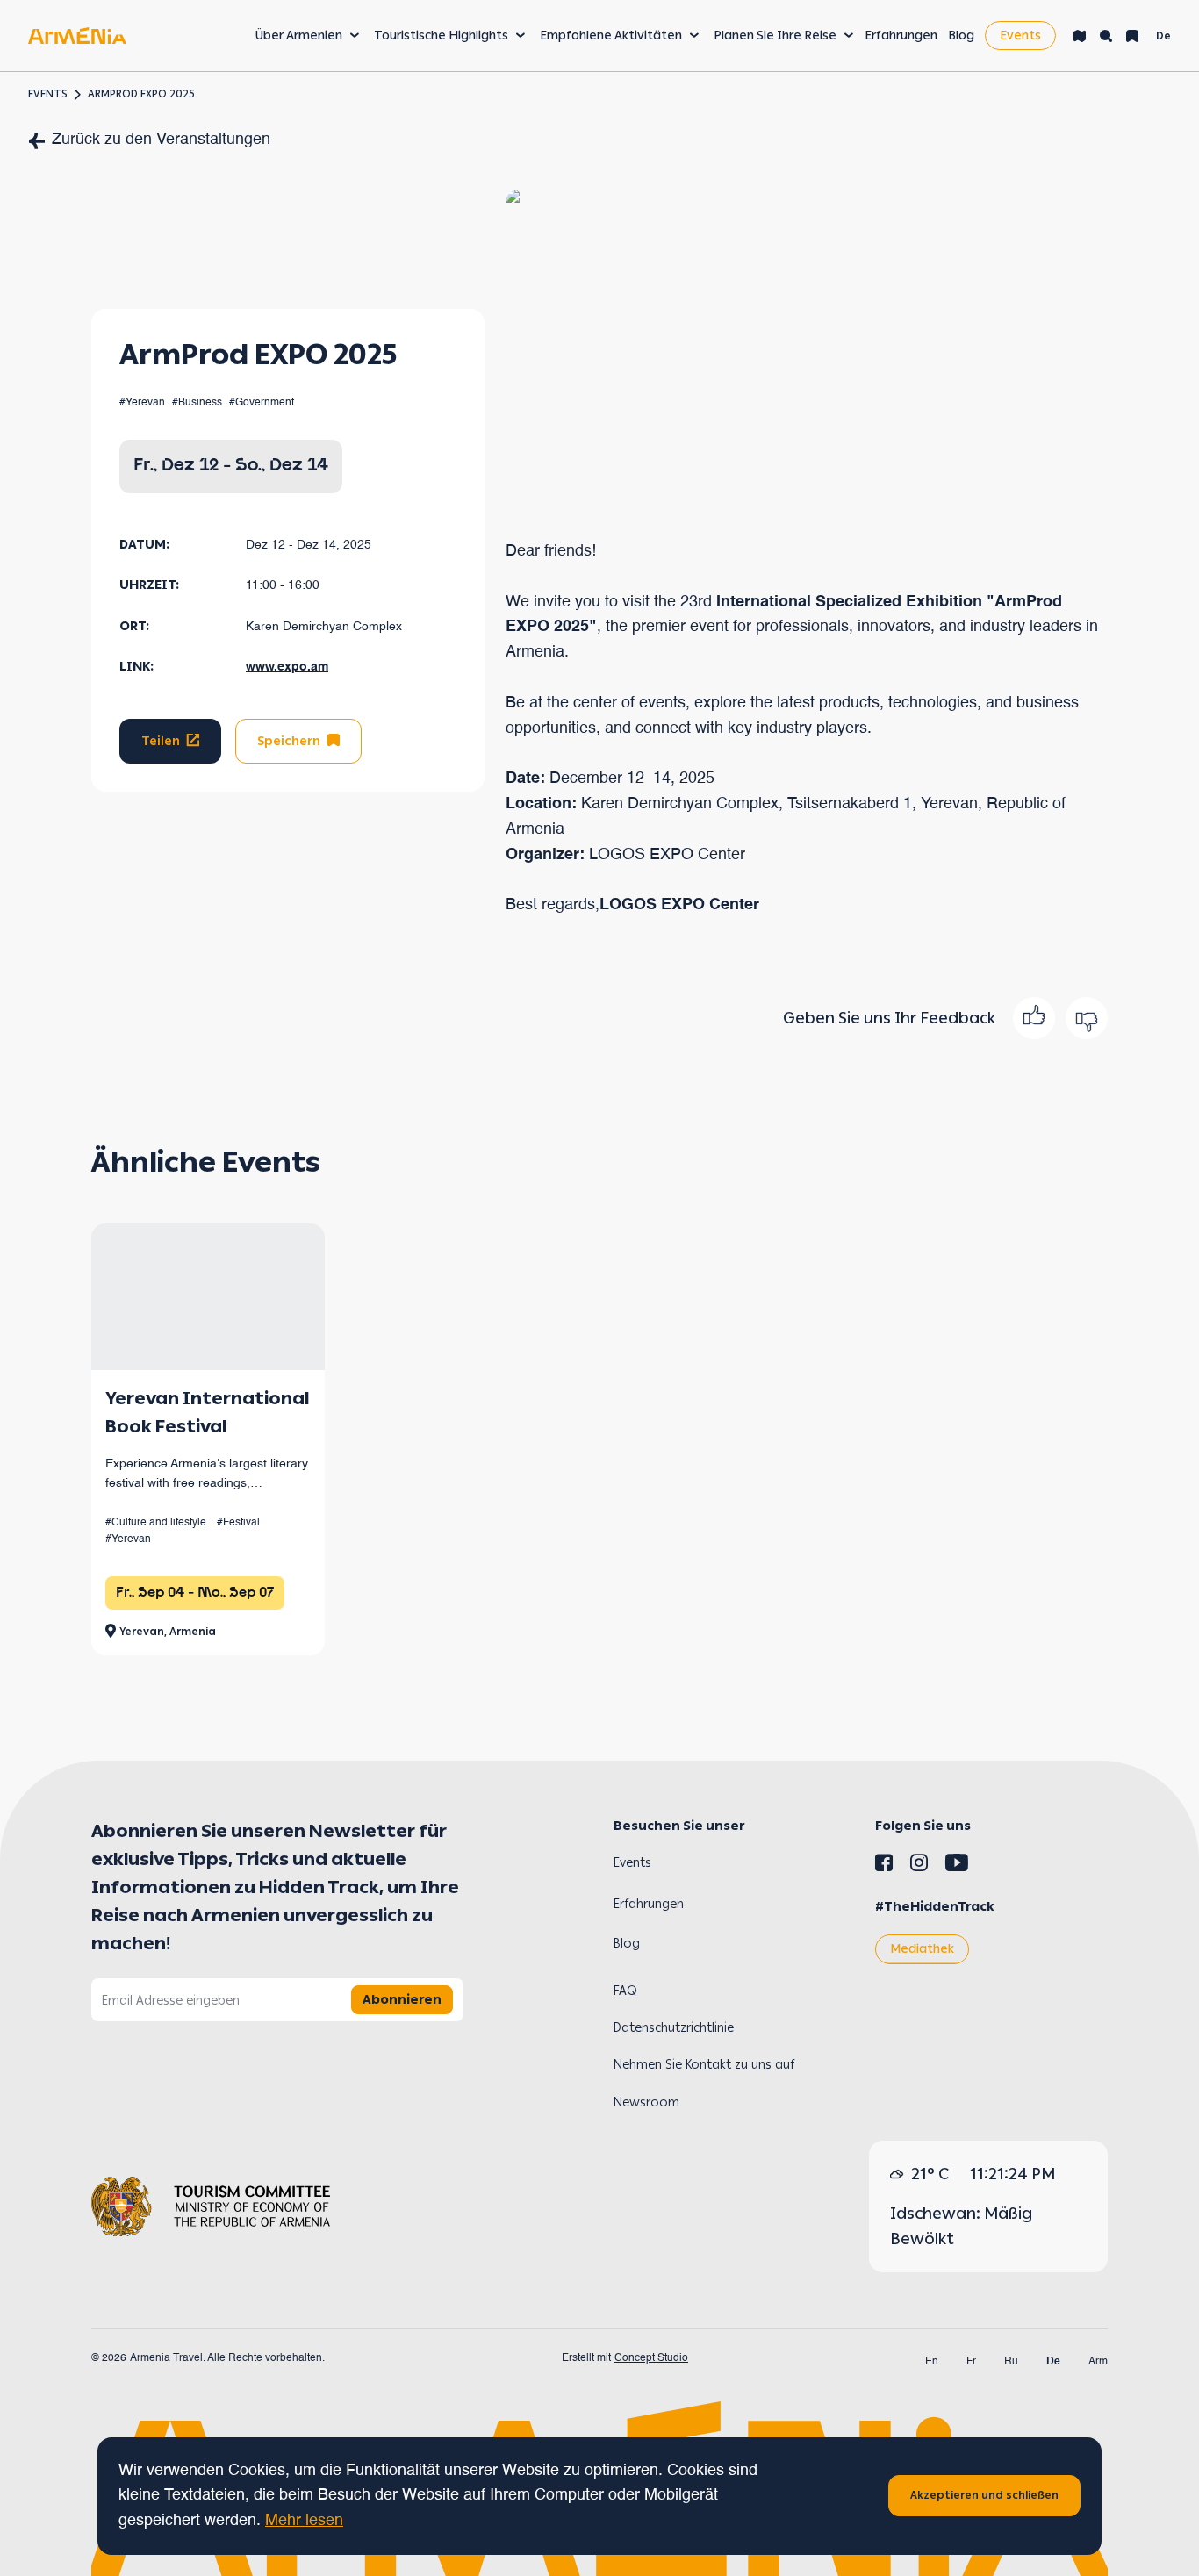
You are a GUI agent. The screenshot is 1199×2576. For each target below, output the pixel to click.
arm (1098, 2362)
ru (1011, 2362)
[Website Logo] (77, 36)
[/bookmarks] (1132, 36)
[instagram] (919, 1866)
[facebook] (884, 1866)
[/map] (1080, 36)
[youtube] (957, 1866)
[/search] (1106, 36)
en (932, 2362)
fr (971, 2362)
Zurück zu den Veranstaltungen (161, 140)
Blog (961, 36)
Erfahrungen (901, 36)
